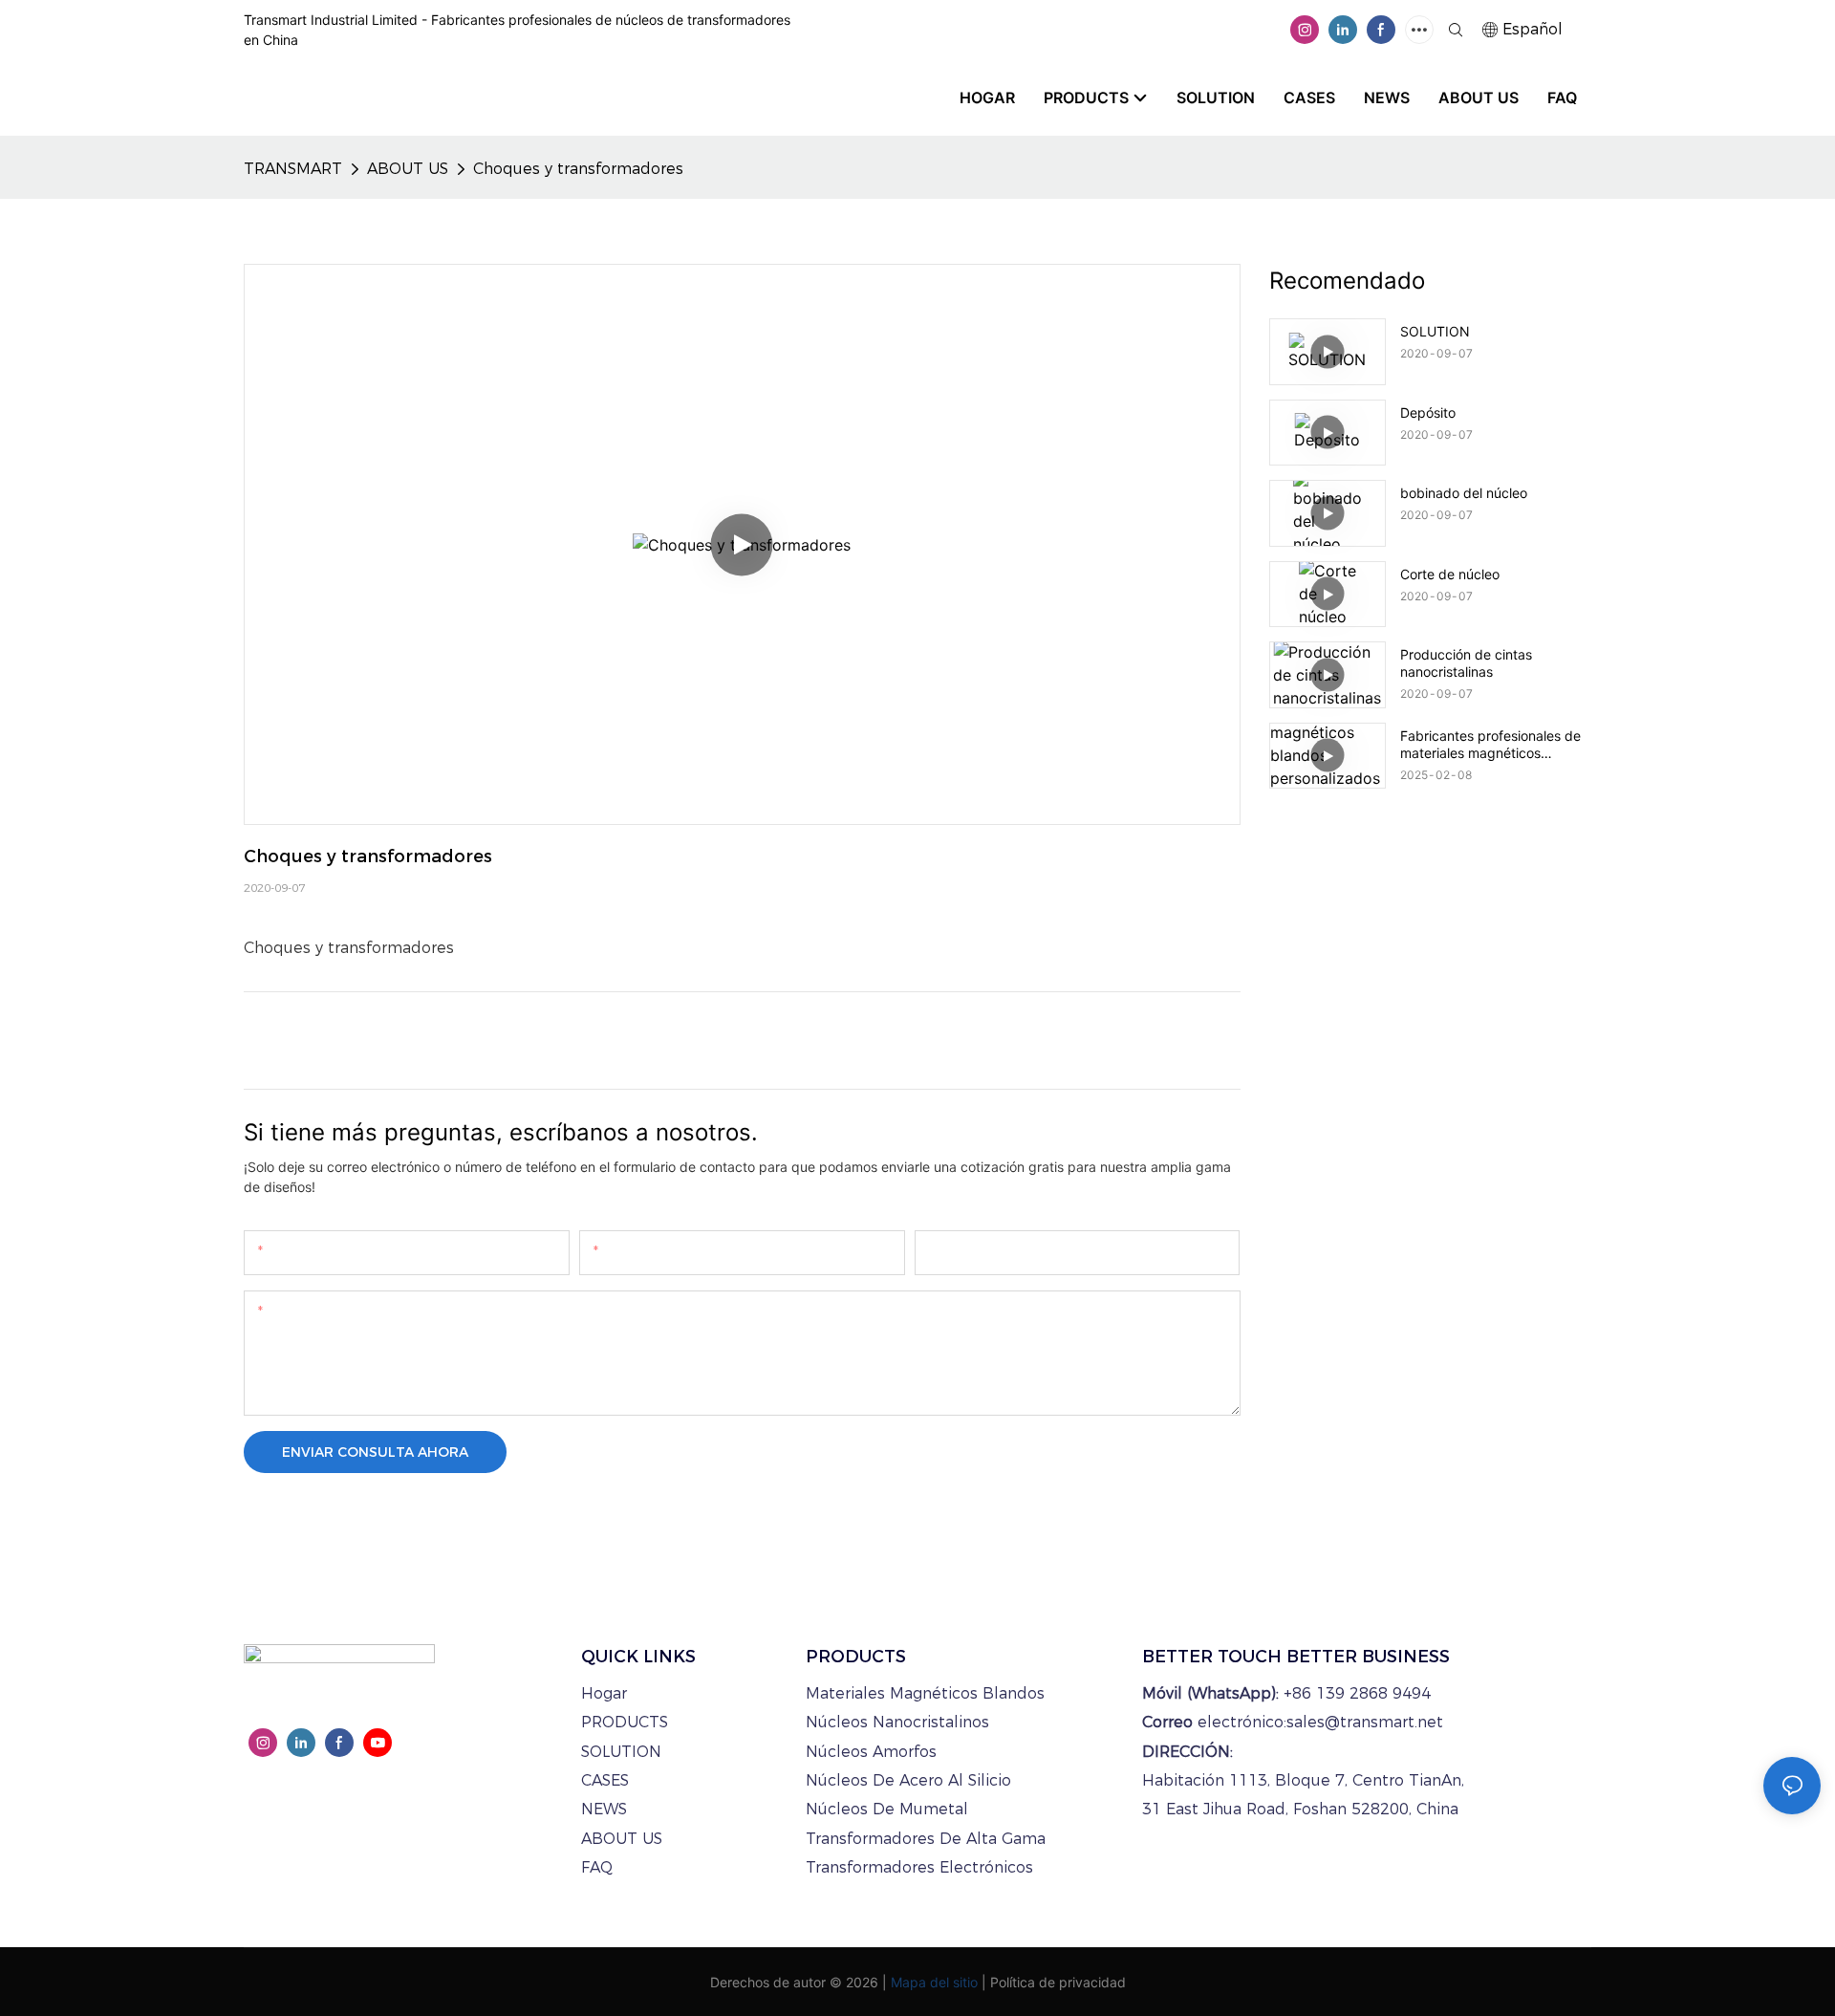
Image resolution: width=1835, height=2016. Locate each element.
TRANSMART (293, 169)
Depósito (1428, 412)
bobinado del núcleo (1464, 493)
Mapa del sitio (934, 1982)
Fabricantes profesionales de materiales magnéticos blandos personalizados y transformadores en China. (1490, 745)
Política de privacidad (1058, 1982)
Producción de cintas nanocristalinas (1466, 663)
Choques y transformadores (578, 169)
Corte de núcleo (1450, 574)
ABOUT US (408, 169)
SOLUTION (1435, 331)
